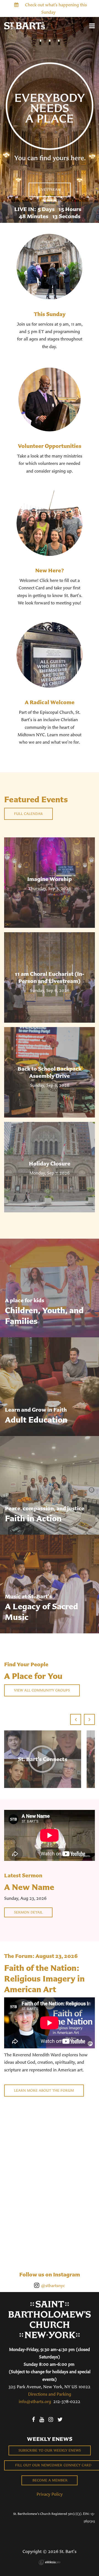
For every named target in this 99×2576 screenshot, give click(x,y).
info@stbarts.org (35, 2401)
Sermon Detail (28, 1912)
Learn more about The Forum (44, 2090)
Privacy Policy (50, 2494)
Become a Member (50, 2480)
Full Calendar (28, 814)
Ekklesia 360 (50, 2562)
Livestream (50, 190)
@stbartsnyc (53, 2285)
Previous (76, 1719)
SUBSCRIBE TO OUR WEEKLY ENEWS (50, 2450)
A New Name (29, 1887)
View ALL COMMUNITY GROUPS (42, 1690)
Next (89, 1719)
